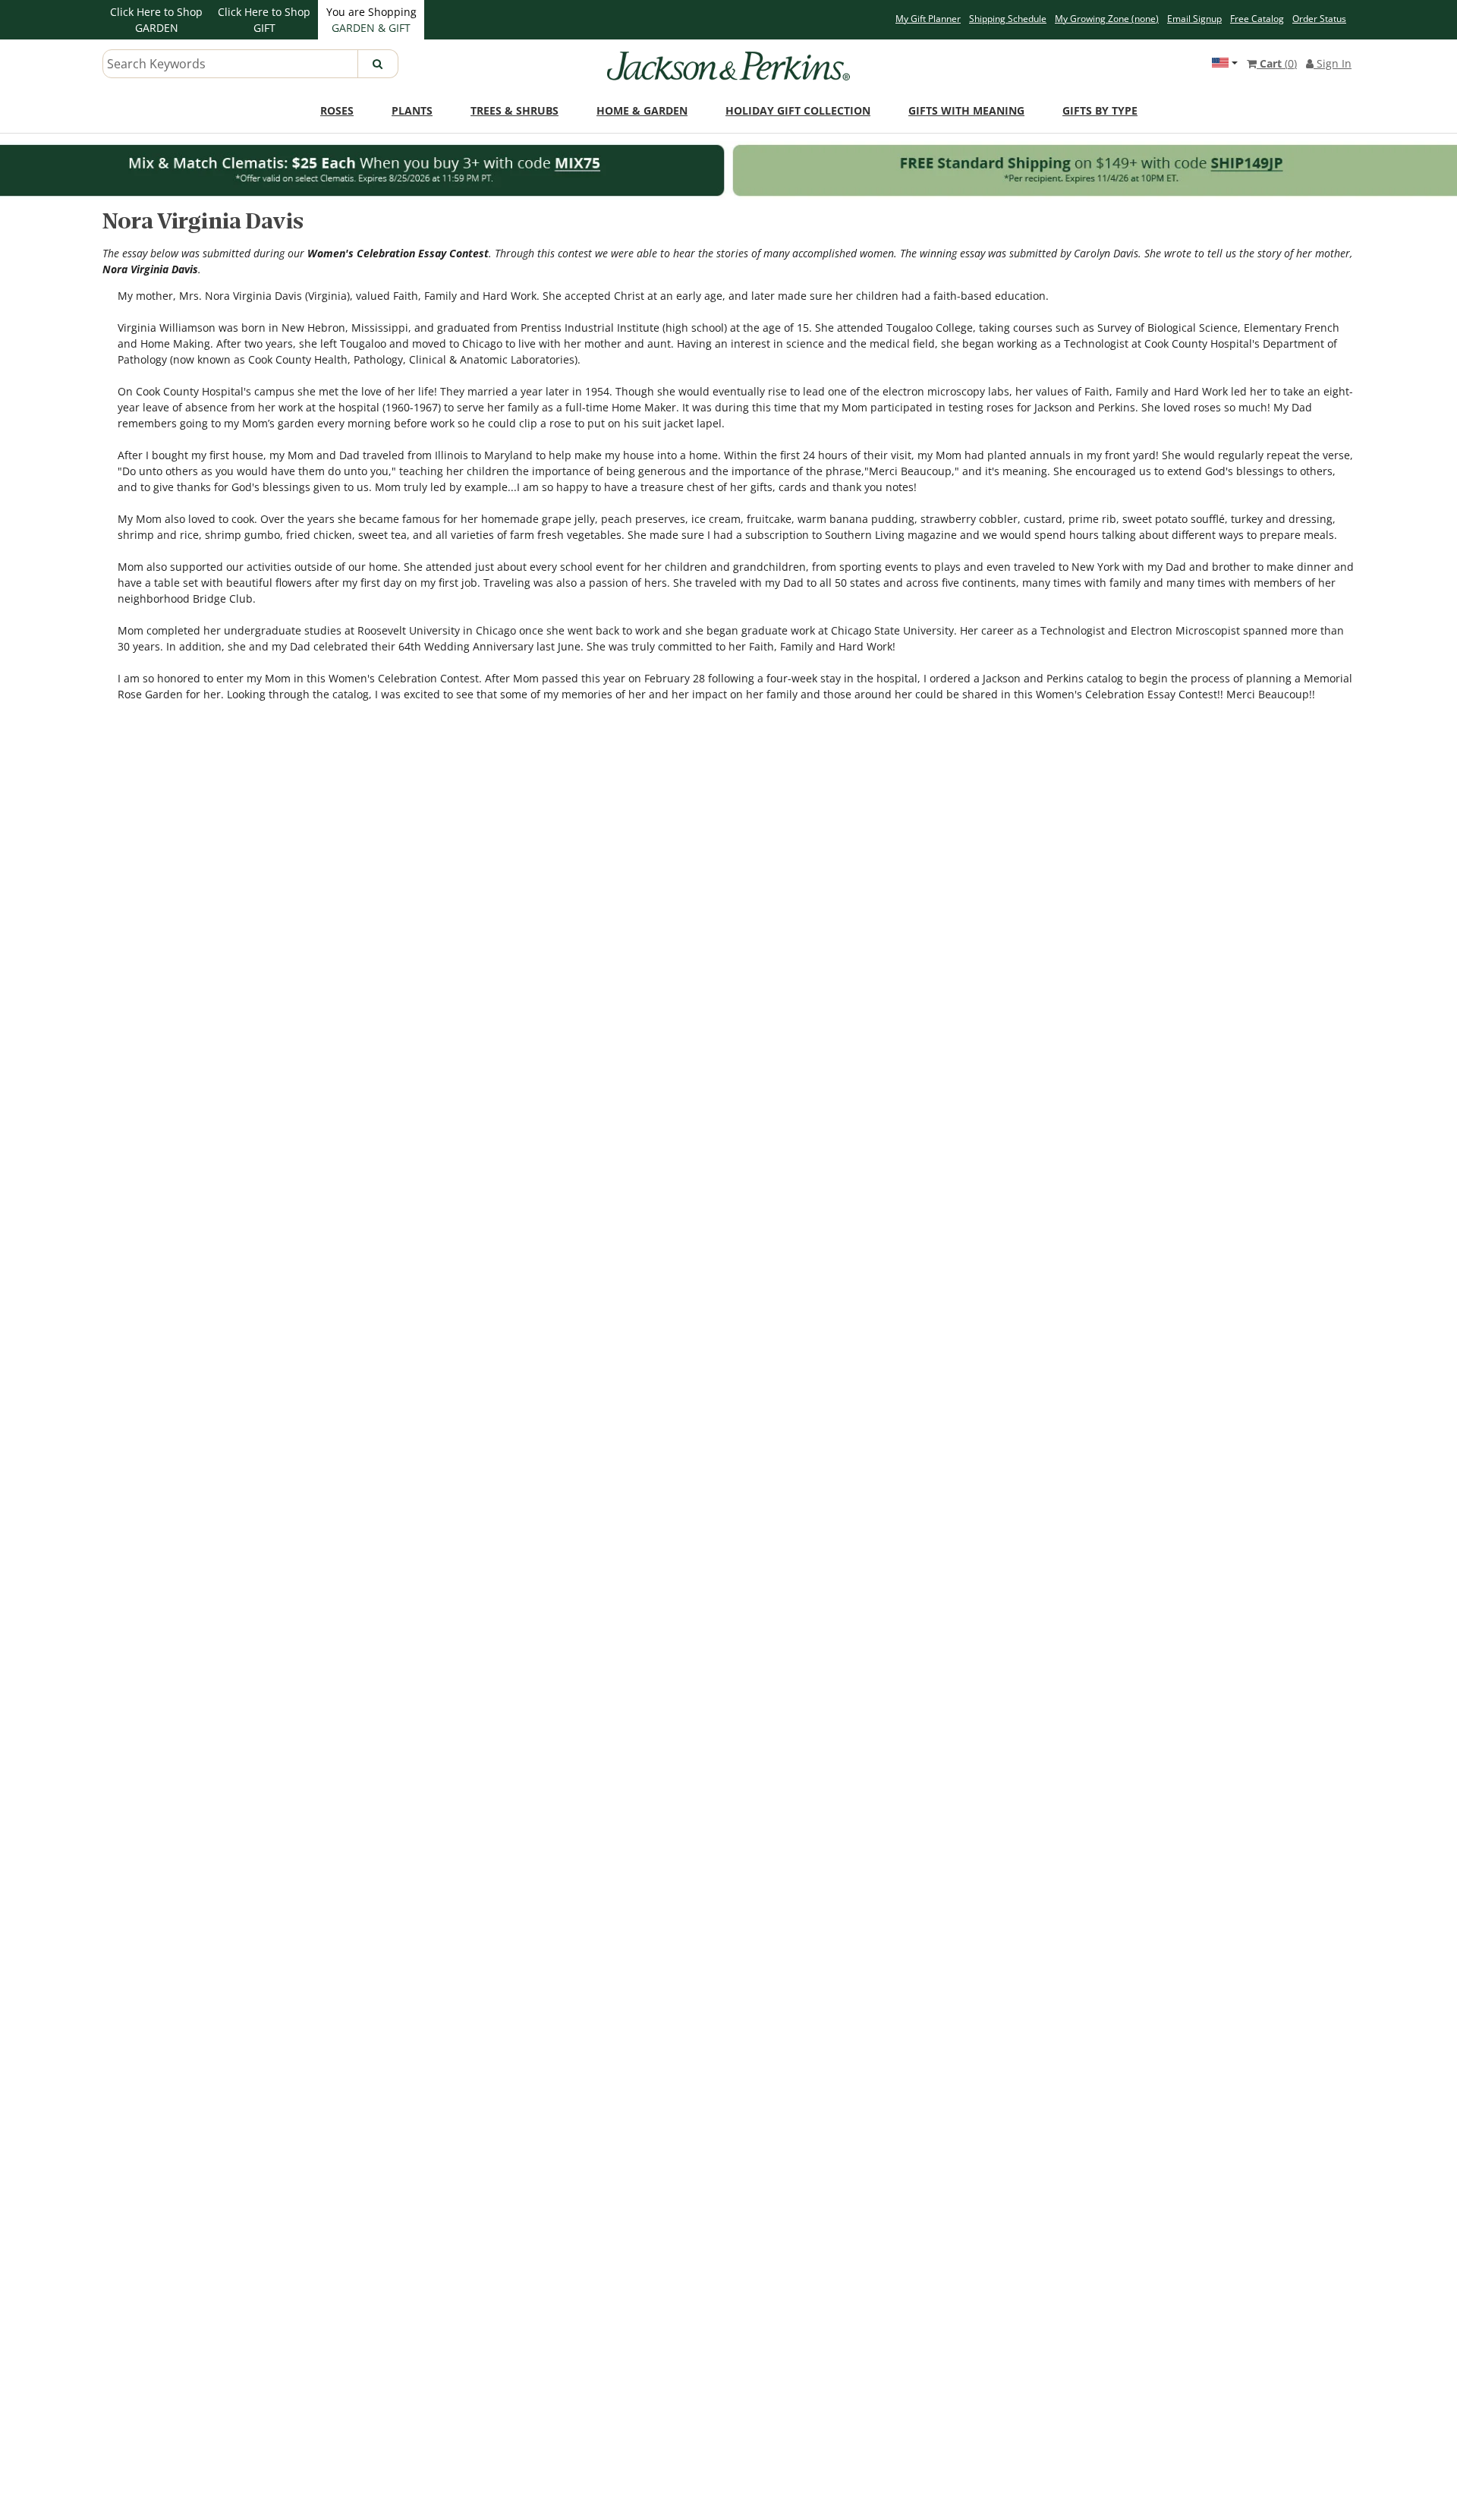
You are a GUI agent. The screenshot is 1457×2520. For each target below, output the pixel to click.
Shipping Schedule (1008, 19)
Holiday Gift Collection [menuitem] (798, 110)
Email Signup (1194, 19)
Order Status (1319, 19)
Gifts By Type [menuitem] (1100, 110)
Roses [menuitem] (337, 110)
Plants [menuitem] (412, 110)
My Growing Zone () (1107, 19)
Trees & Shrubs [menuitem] (515, 110)
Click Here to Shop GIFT (264, 20)
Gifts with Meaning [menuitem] (966, 110)
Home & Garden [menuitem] (642, 110)
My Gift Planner (928, 19)
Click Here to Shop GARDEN (156, 20)
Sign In (1333, 63)
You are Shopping (371, 20)
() (1278, 63)
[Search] (378, 64)
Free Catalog (1257, 19)
